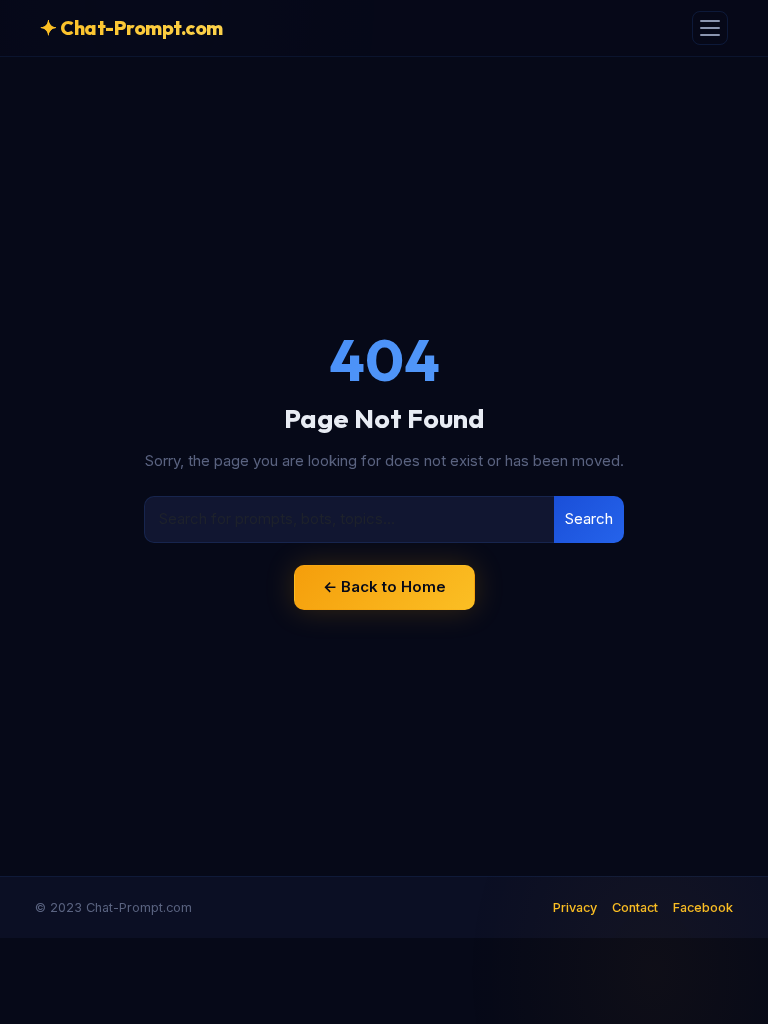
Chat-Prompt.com (131, 27)
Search (589, 518)
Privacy (575, 907)
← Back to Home (384, 586)
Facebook (703, 907)
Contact (635, 907)
